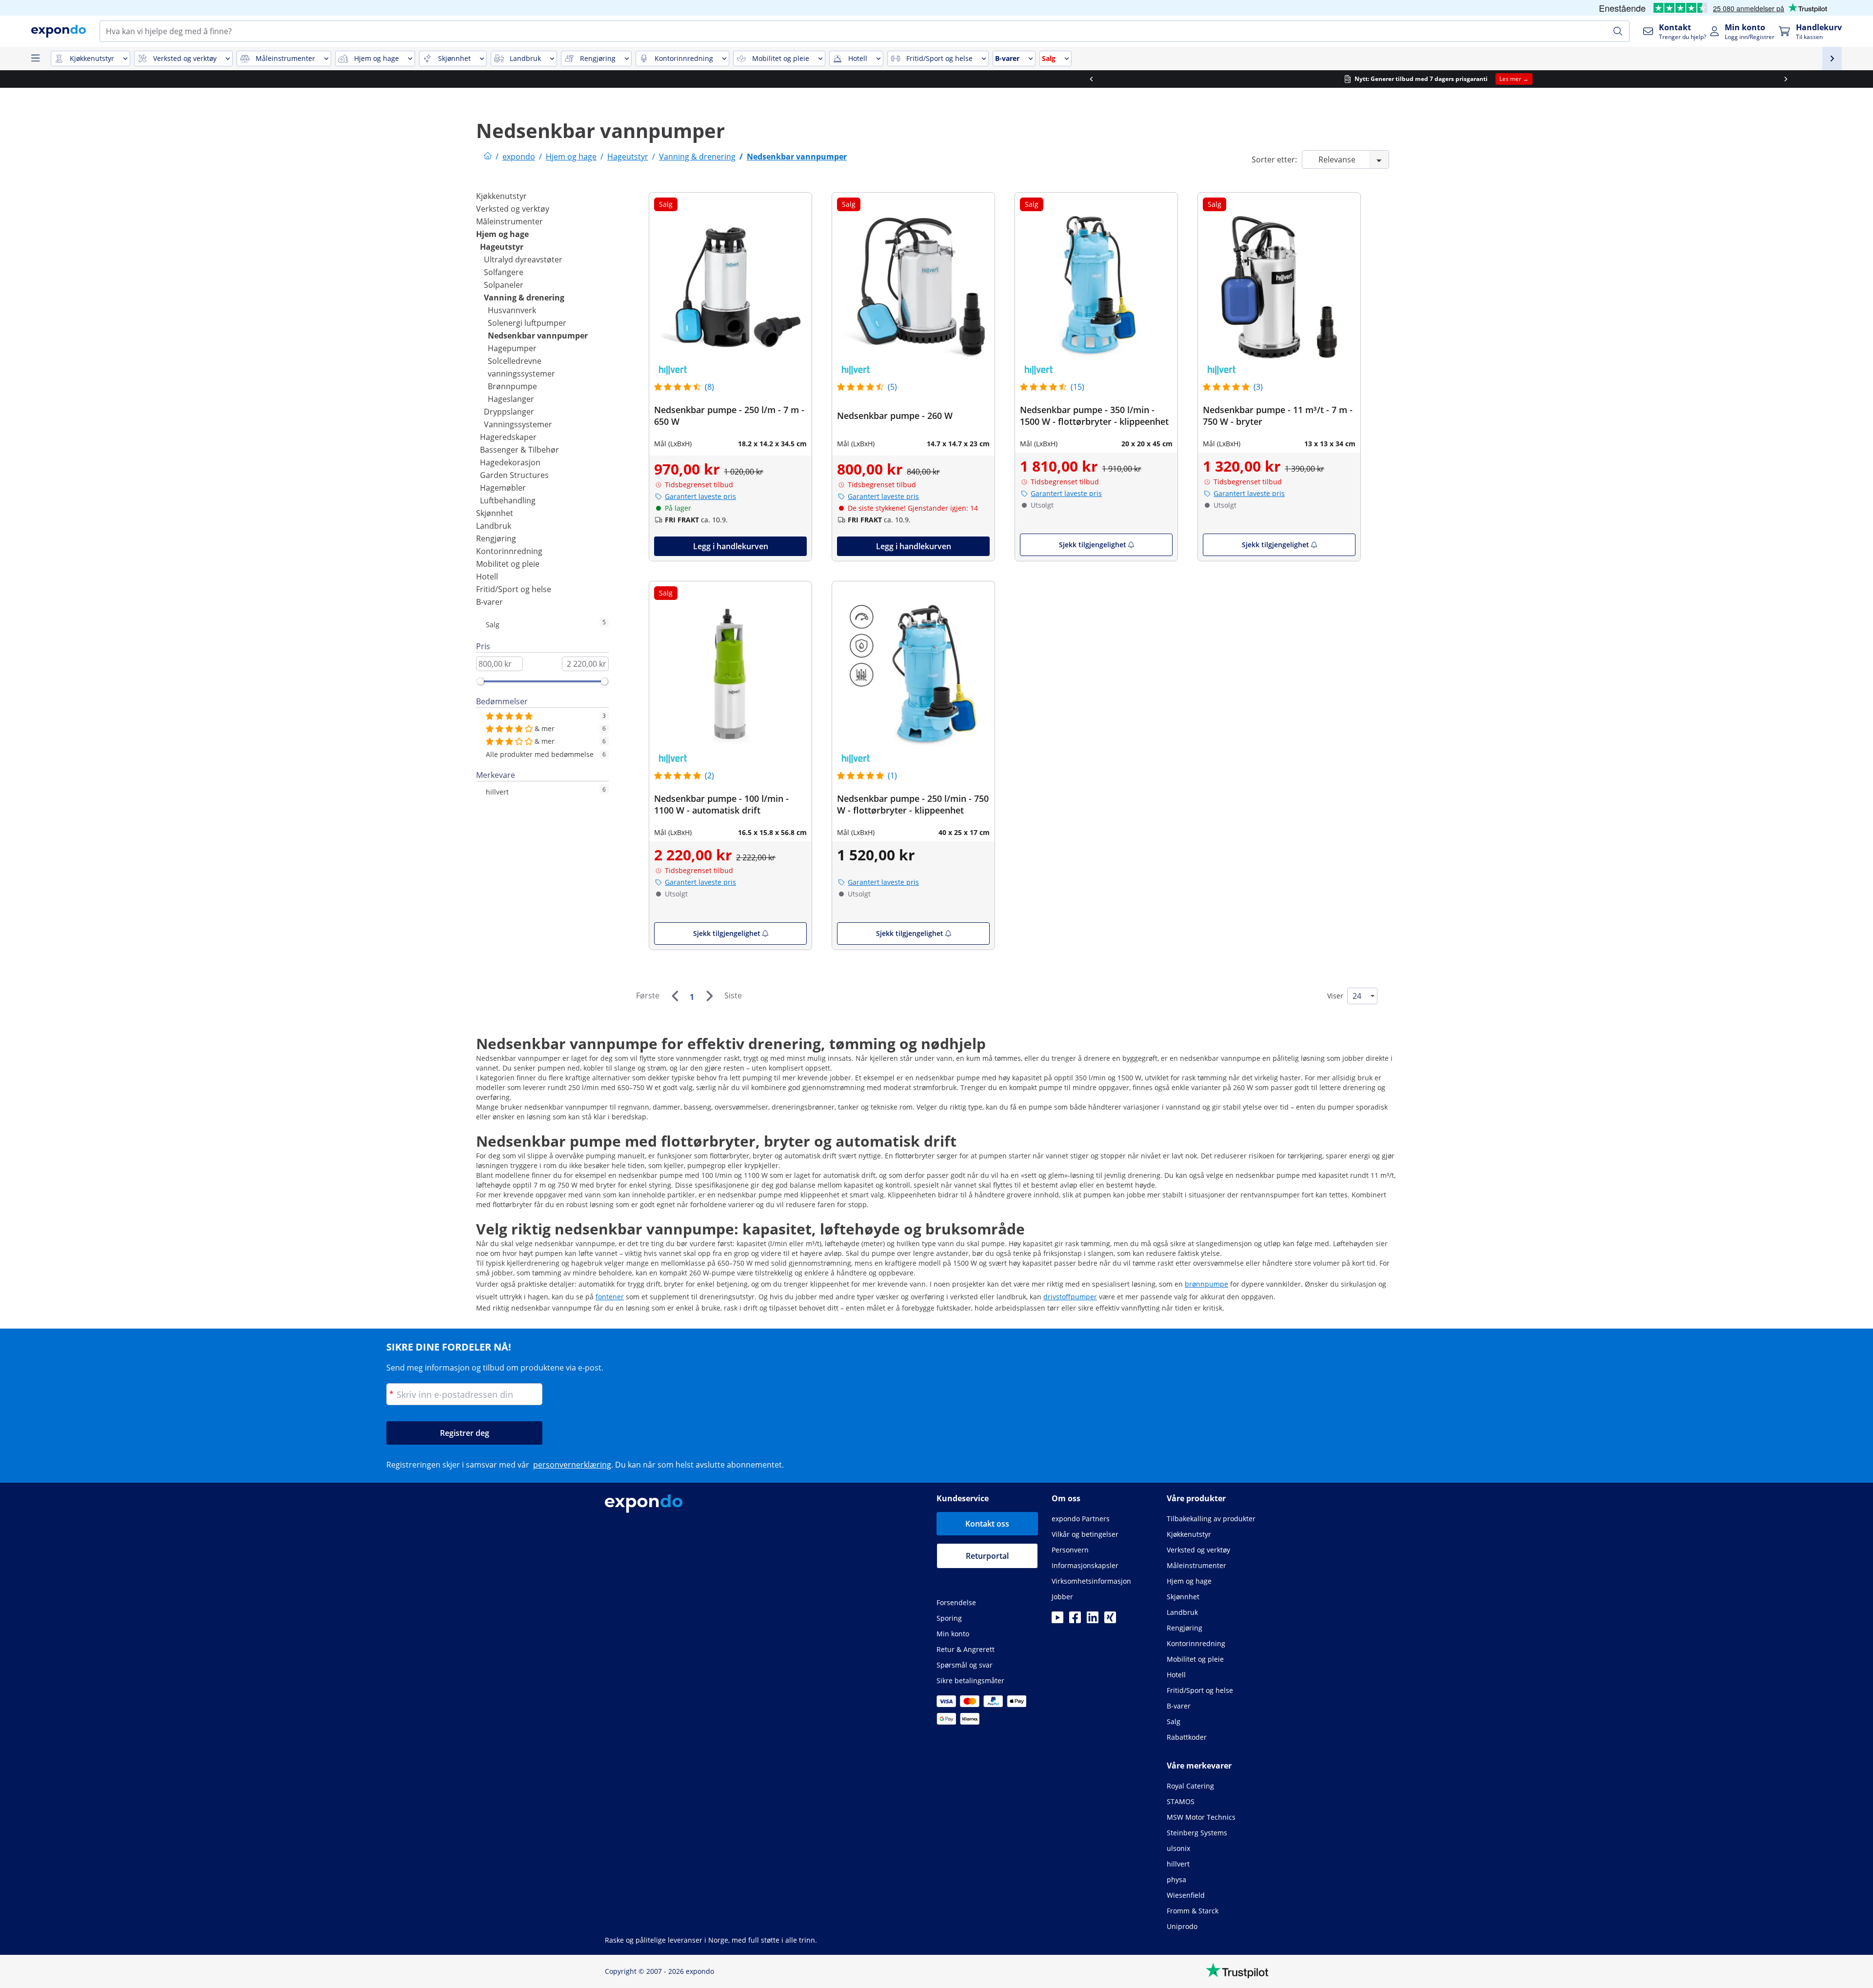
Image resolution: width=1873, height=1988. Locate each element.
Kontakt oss (987, 1524)
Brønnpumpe (512, 386)
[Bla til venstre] (589, 79)
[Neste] (709, 996)
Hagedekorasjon (510, 462)
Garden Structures (514, 475)
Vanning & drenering (524, 298)
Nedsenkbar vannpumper (538, 336)
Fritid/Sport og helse (514, 589)
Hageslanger (511, 399)
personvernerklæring (572, 1465)
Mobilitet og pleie (508, 564)
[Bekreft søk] (1618, 31)
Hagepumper (512, 348)
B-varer (489, 602)
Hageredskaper (508, 437)
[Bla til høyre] (1284, 79)
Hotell (487, 577)
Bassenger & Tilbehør (519, 450)
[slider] (480, 681)
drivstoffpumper (1070, 1297)
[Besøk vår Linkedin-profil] (1093, 1620)
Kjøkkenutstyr (501, 196)
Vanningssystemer (518, 424)
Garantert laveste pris (700, 496)
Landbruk (494, 526)
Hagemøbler (503, 488)
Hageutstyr (502, 247)
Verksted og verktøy (513, 209)
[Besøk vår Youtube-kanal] (1057, 1620)
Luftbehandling (508, 500)
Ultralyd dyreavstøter (523, 259)
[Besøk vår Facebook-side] (1075, 1620)
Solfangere (504, 272)
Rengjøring (496, 538)
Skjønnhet (495, 513)
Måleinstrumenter (509, 221)
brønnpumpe (1206, 1284)
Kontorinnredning (509, 551)
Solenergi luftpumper (527, 323)
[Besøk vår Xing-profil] (1110, 1620)
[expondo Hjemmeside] (488, 157)
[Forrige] (675, 996)
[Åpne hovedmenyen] (35, 59)
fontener (610, 1297)
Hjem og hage (502, 234)
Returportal (987, 1556)
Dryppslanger (509, 412)
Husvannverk (512, 310)
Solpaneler (504, 285)
